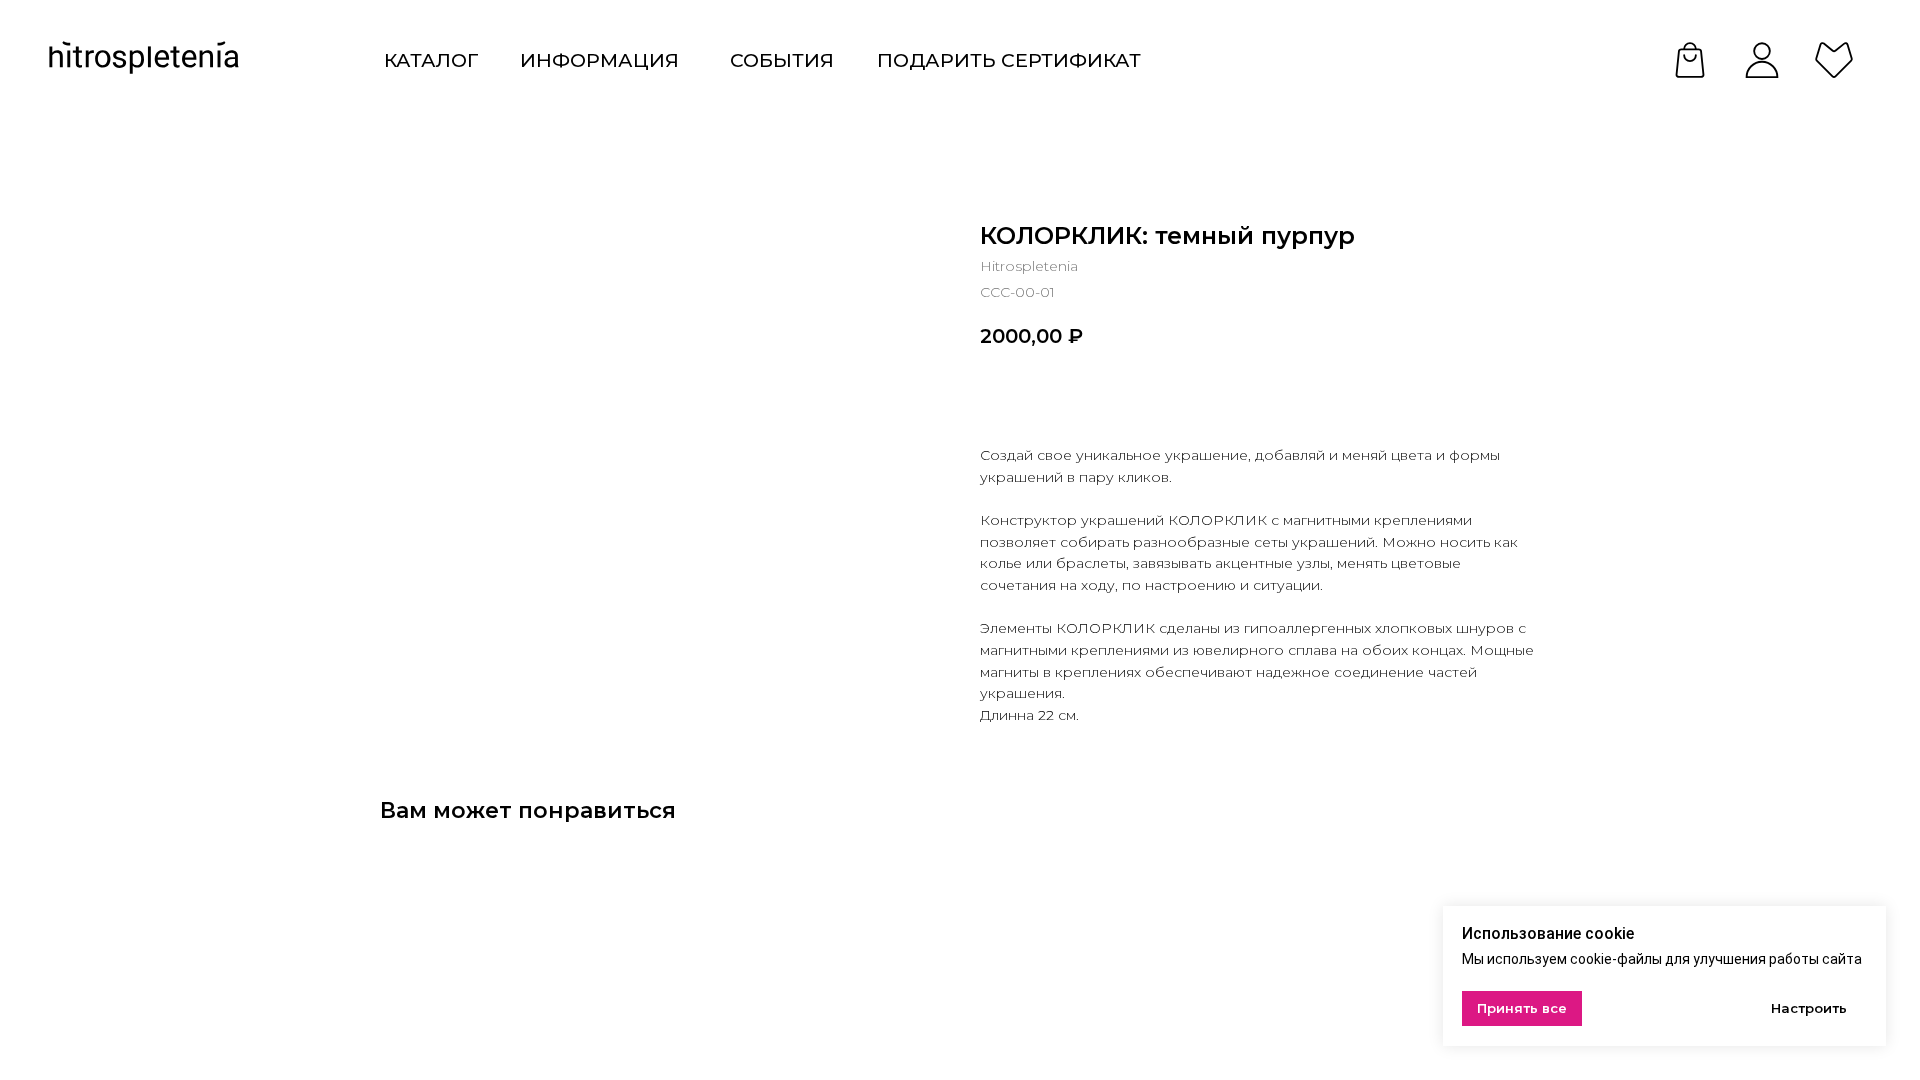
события (782, 60)
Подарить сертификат (1009, 60)
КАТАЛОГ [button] (431, 60)
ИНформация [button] (599, 60)
